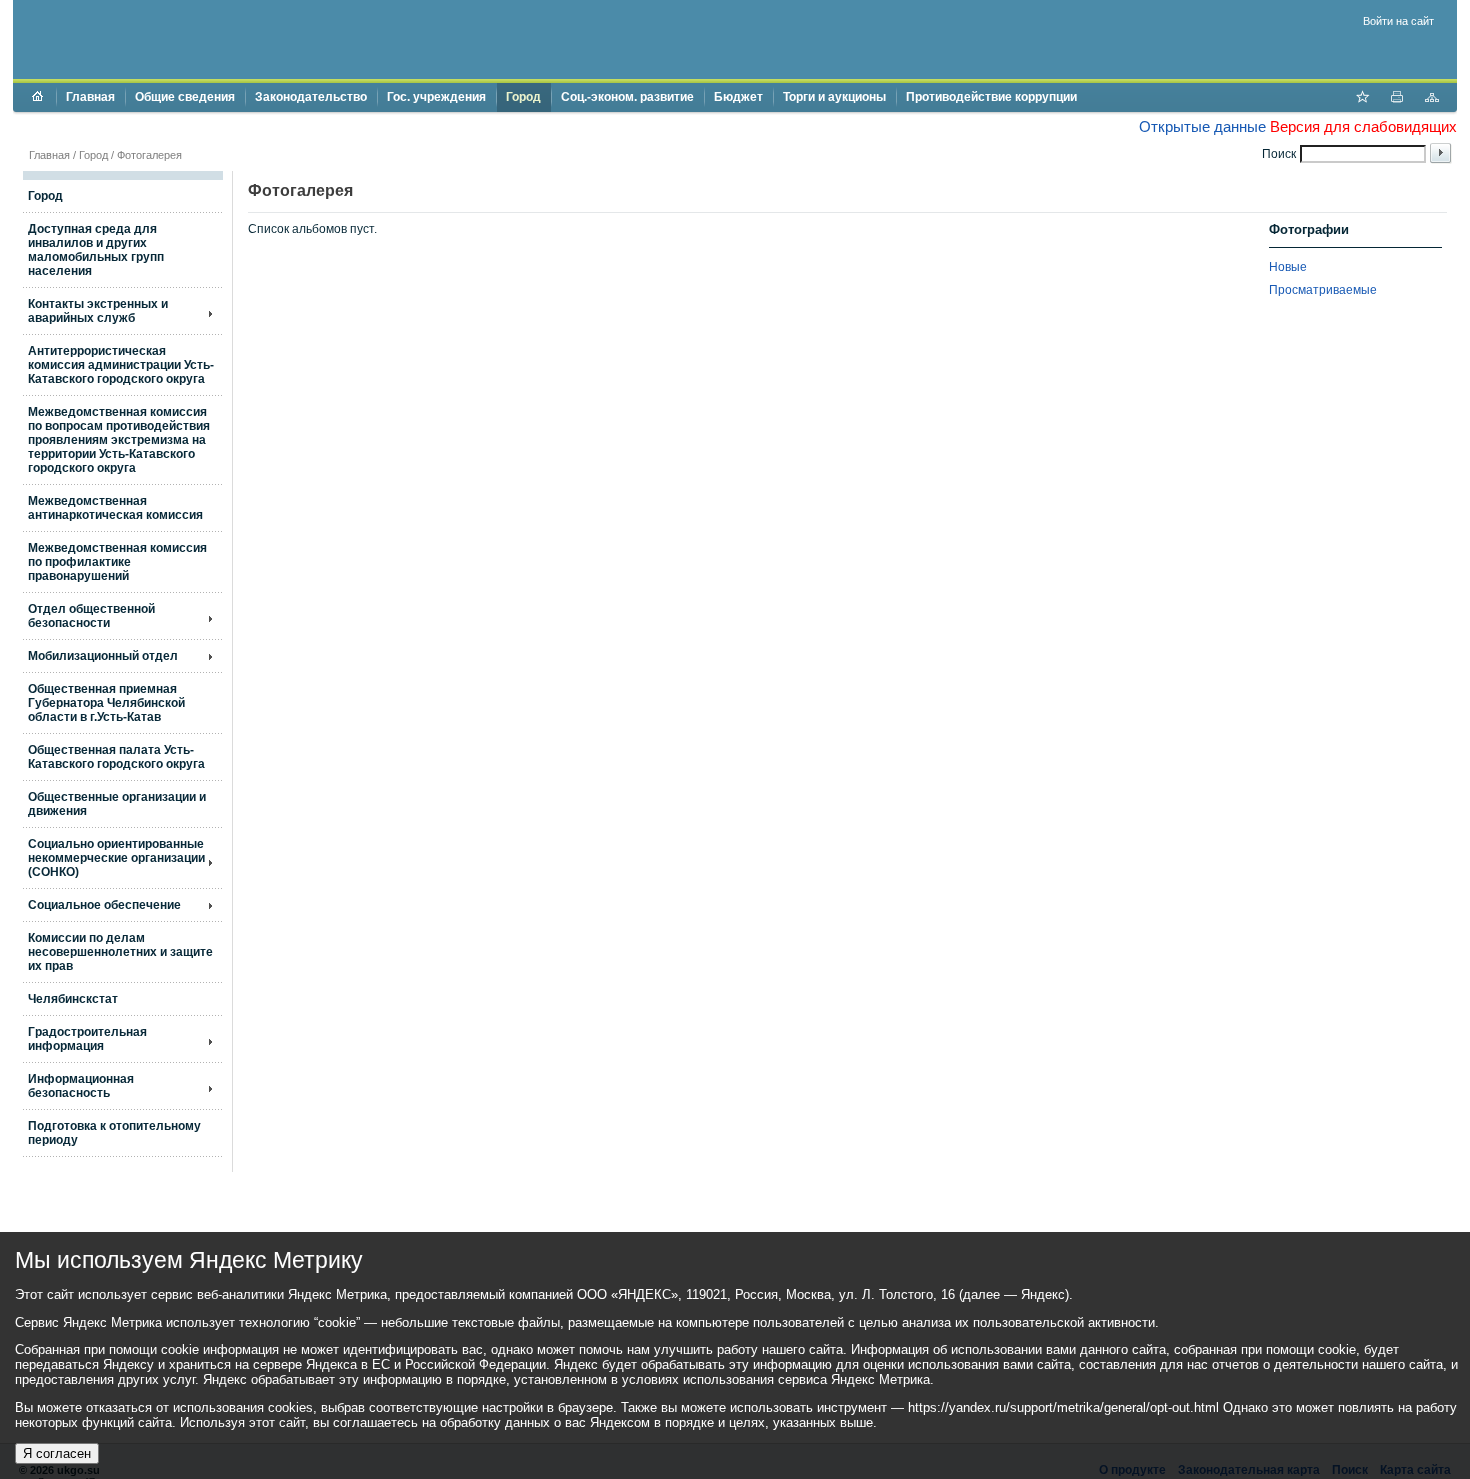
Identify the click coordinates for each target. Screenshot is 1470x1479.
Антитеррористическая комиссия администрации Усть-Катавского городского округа (121, 365)
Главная (90, 97)
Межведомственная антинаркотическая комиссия (115, 508)
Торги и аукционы (834, 97)
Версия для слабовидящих (1363, 126)
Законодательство (311, 97)
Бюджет (738, 97)
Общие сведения (185, 97)
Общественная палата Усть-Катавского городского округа (116, 757)
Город (523, 97)
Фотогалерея (149, 155)
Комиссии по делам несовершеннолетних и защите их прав (120, 952)
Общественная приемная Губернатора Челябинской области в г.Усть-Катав (106, 703)
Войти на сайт (1398, 21)
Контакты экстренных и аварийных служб (98, 311)
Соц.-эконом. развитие (627, 97)
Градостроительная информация (87, 1039)
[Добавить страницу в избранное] (1362, 99)
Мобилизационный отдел (103, 656)
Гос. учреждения (436, 97)
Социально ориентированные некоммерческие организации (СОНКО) (116, 858)
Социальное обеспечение (104, 905)
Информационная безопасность (81, 1086)
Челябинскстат (73, 999)
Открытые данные (1202, 126)
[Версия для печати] (1397, 99)
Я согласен (57, 1453)
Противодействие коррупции (991, 97)
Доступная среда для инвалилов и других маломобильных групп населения (96, 250)
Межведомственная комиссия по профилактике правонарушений (117, 562)
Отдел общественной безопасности (91, 616)
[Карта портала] (1432, 99)
